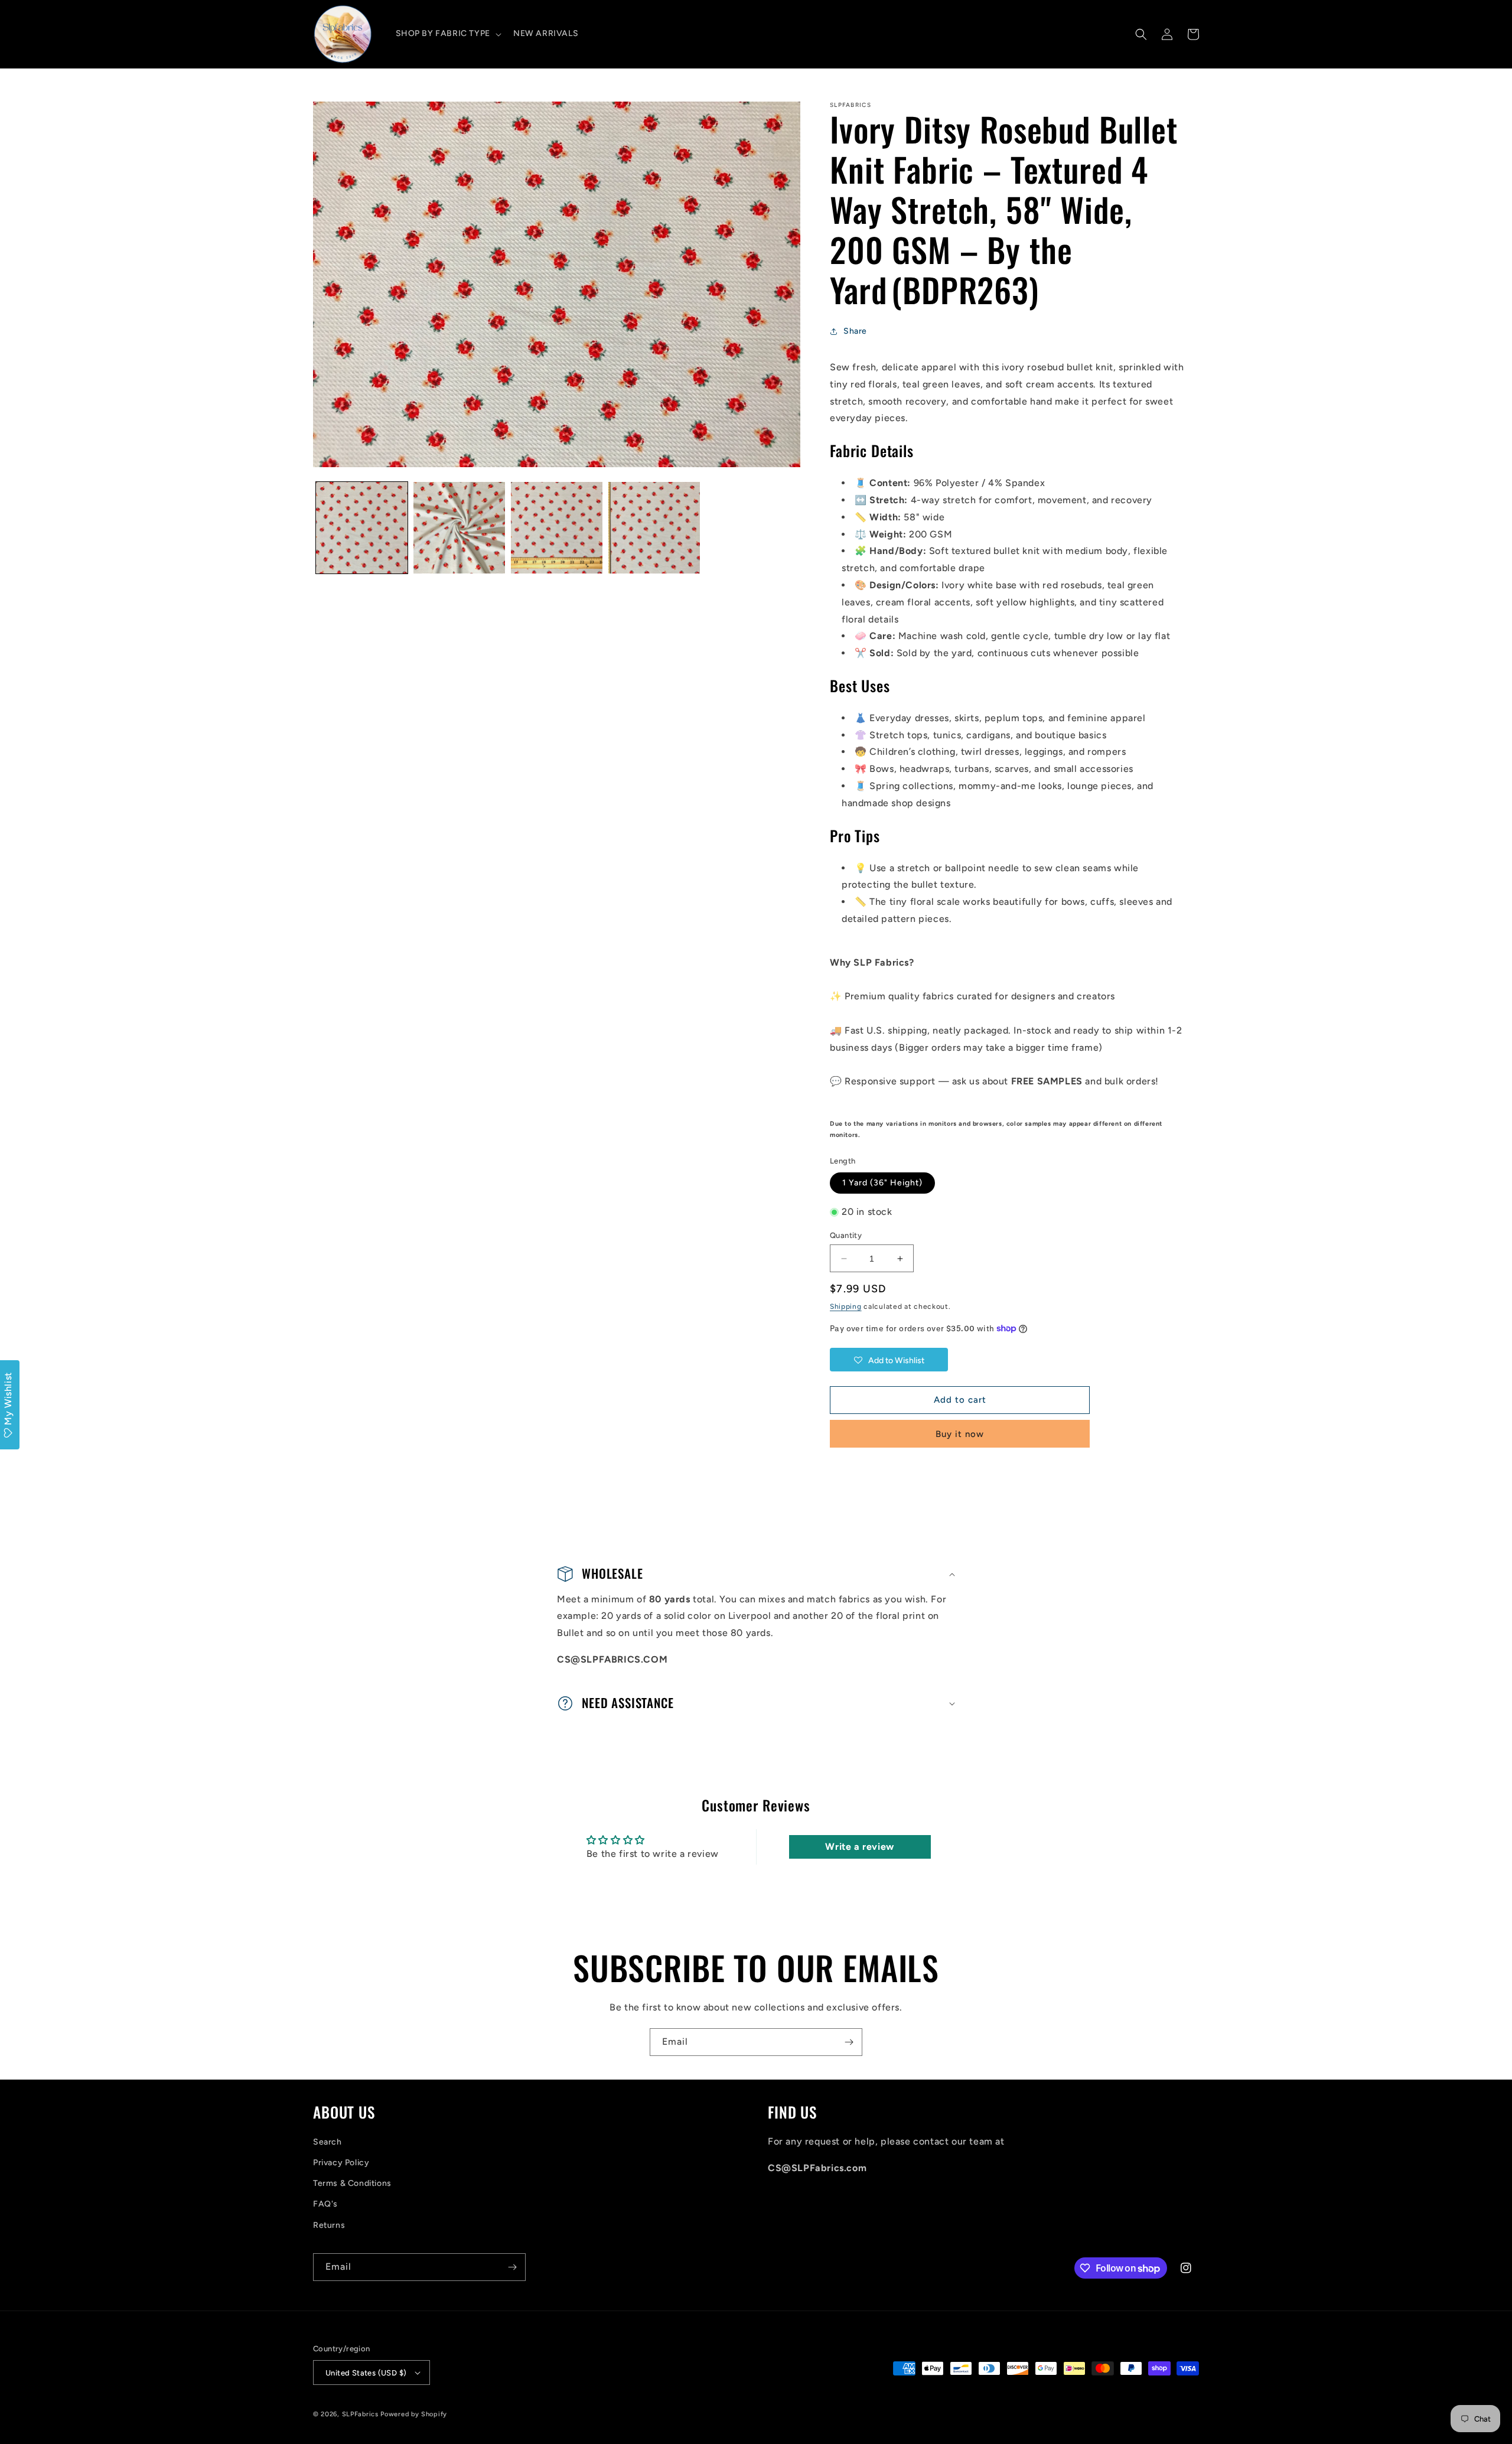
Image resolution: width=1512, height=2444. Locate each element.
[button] (447, 34)
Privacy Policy (341, 2163)
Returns (329, 2225)
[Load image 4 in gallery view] (654, 528)
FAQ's (325, 2204)
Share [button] (855, 331)
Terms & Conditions (352, 2183)
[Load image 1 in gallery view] (362, 528)
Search (328, 2142)
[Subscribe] (849, 2042)
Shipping (846, 1306)
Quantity (846, 1235)
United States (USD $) (366, 2373)
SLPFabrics (360, 2414)
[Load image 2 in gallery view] (459, 528)
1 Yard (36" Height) (882, 1183)
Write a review (859, 1847)
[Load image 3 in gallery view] (557, 528)
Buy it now (960, 1434)
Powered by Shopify (414, 2414)
